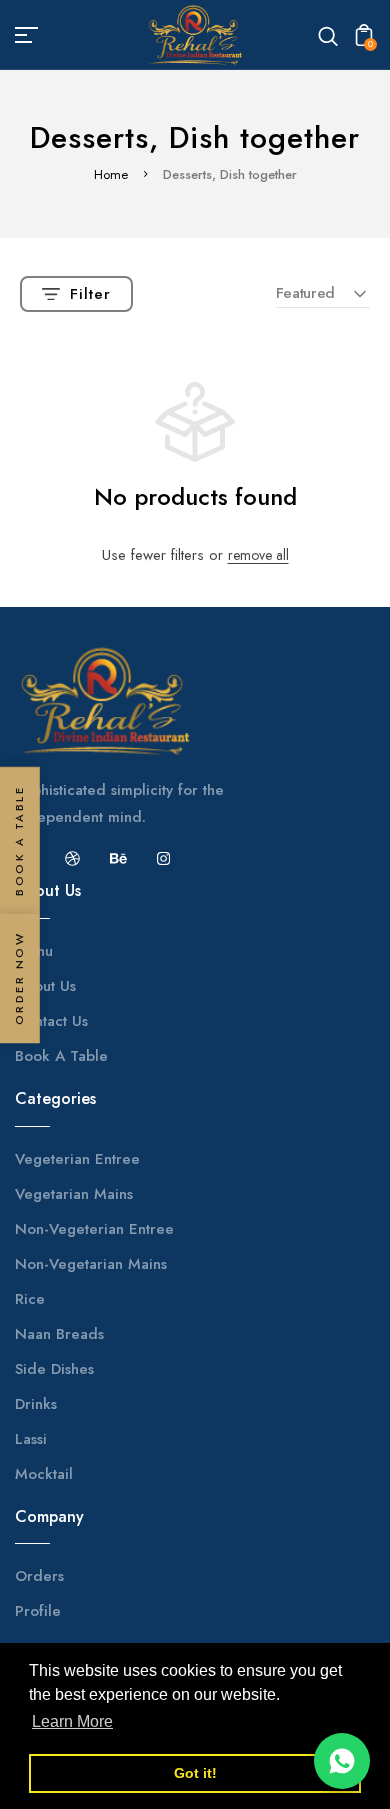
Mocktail (44, 1474)
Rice (30, 1299)
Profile (38, 1611)
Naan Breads (59, 1334)
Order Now (19, 978)
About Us (45, 986)
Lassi (31, 1439)
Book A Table (61, 1056)
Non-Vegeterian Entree (94, 1229)
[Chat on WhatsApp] (342, 1761)
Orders (39, 1576)
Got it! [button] (195, 1773)
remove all (258, 555)
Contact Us (51, 1021)
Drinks (36, 1404)
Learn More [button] (72, 1721)
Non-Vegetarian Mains (91, 1264)
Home (111, 174)
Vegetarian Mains (74, 1194)
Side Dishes (54, 1369)
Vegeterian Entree (77, 1159)
